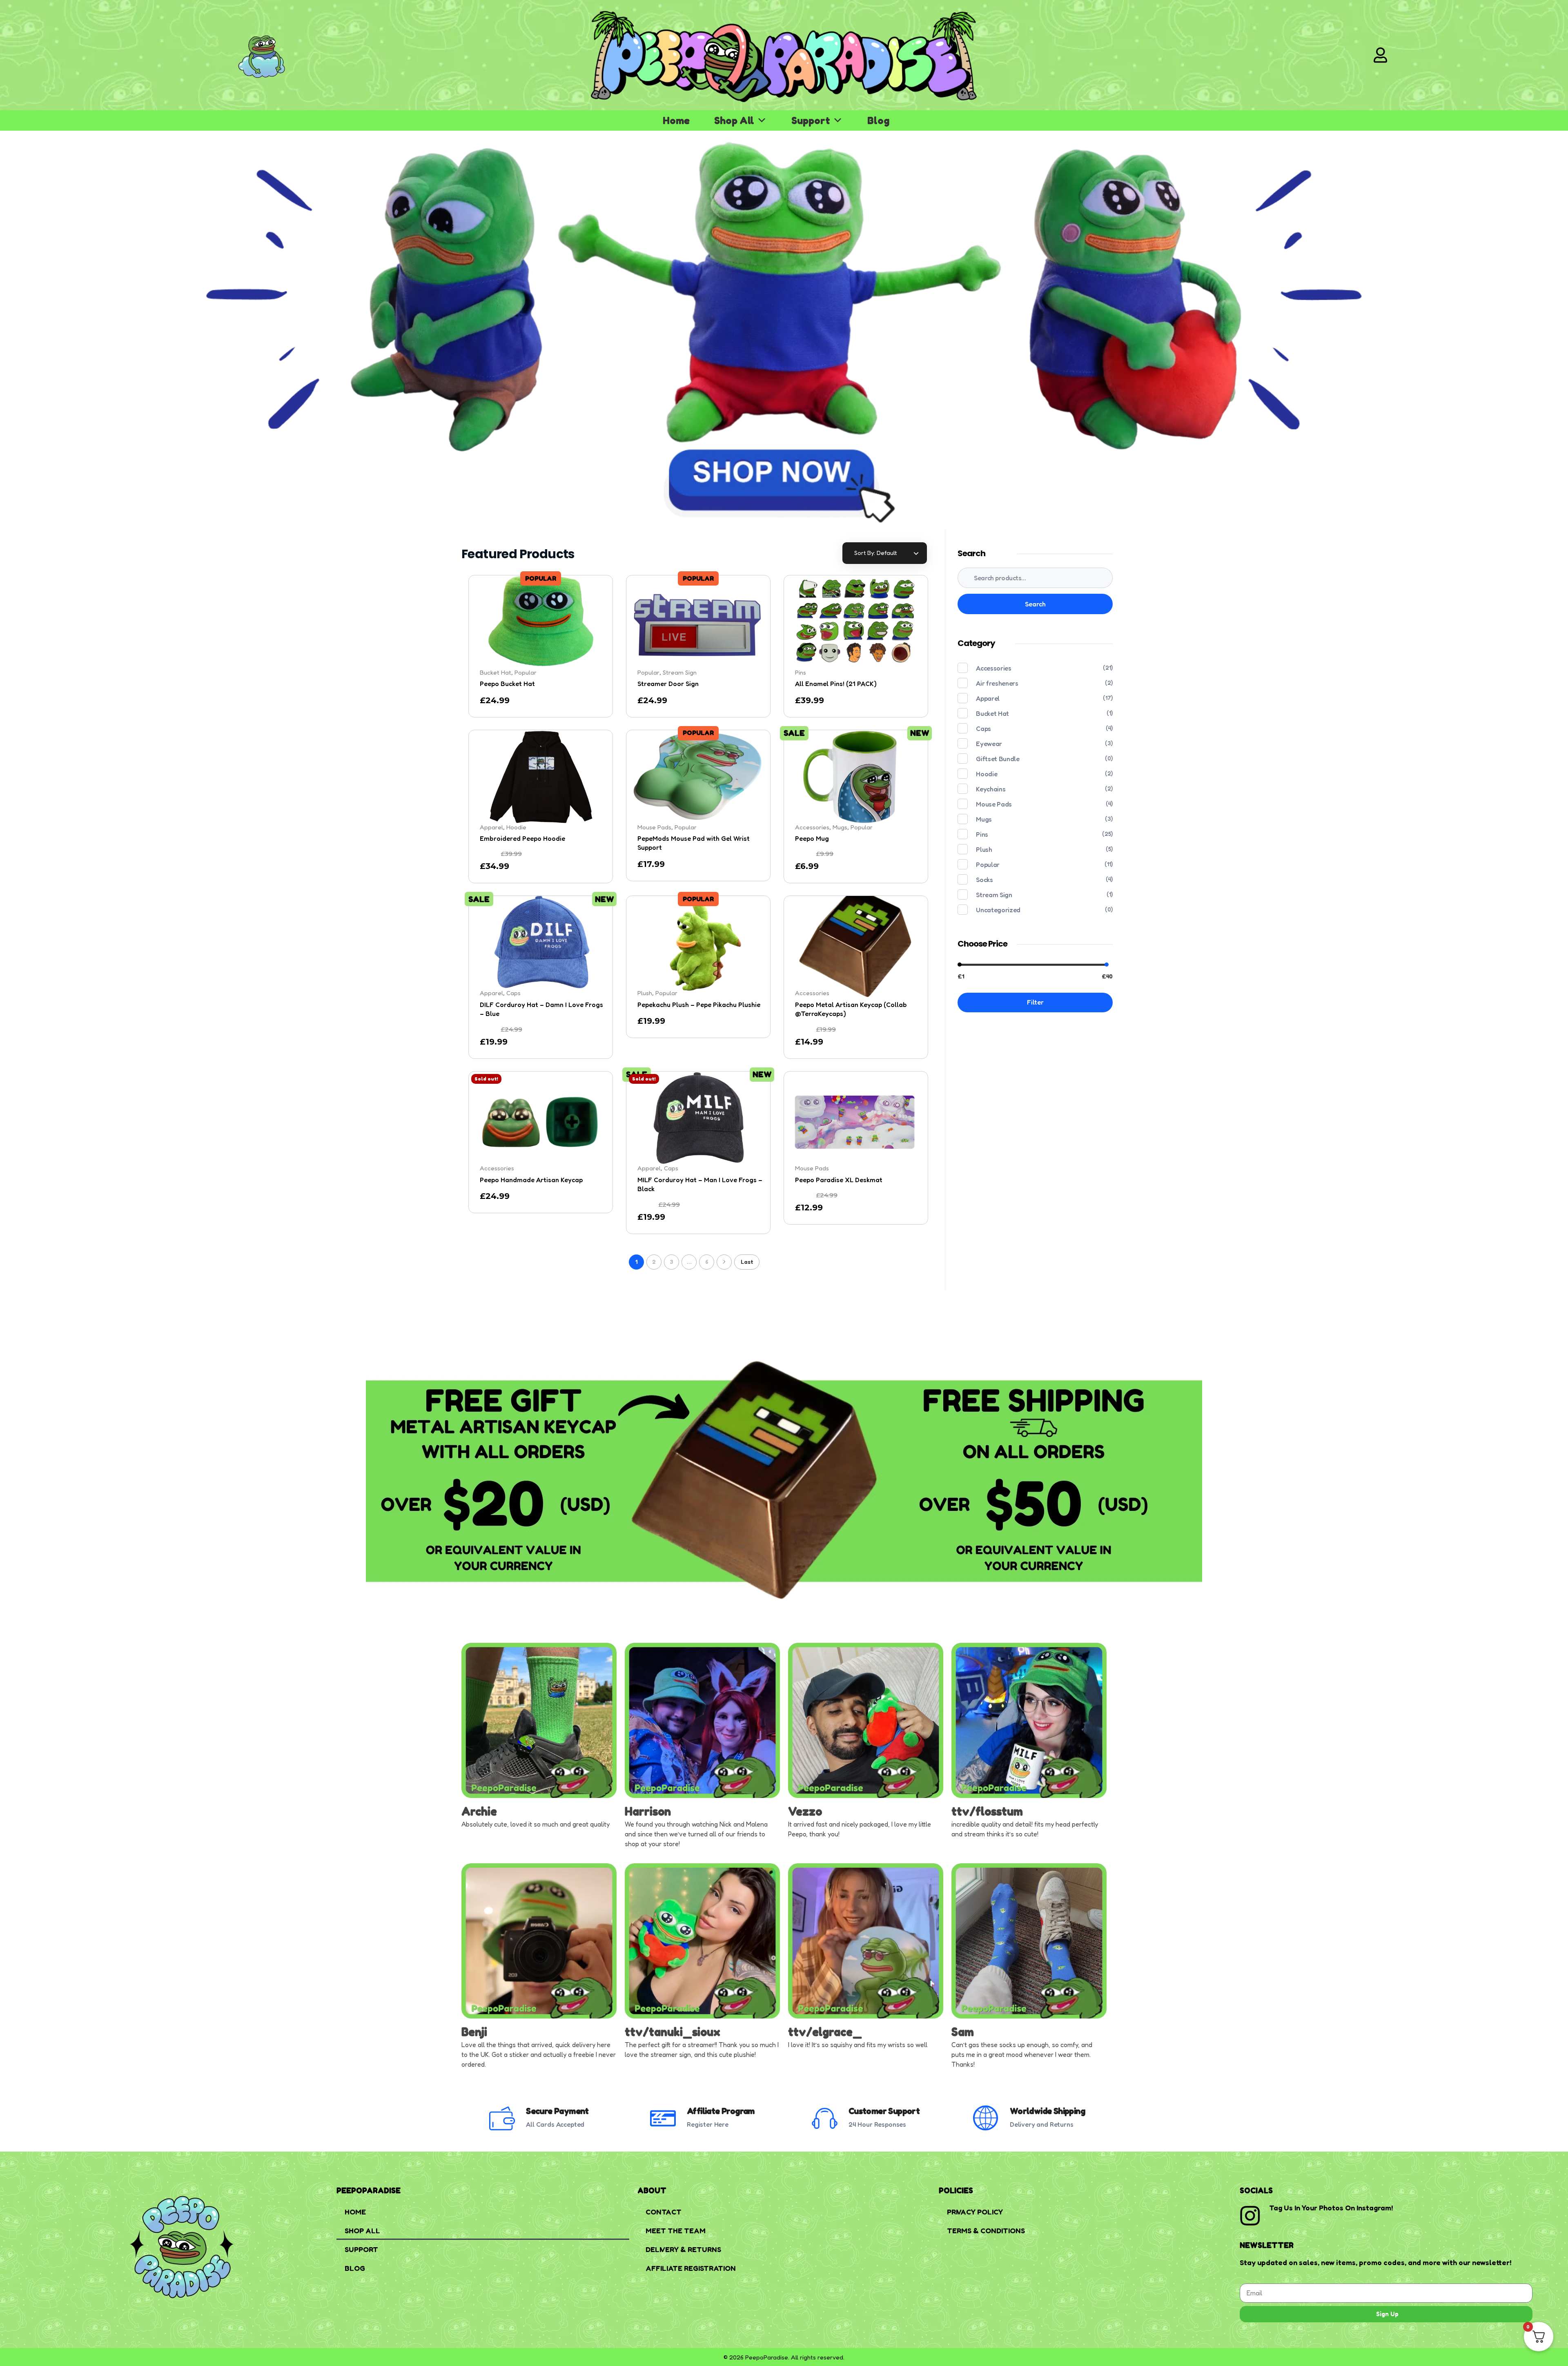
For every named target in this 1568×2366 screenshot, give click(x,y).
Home (676, 120)
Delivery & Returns (683, 2249)
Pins (801, 672)
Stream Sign (994, 895)
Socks (984, 880)
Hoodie (987, 774)
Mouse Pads (994, 804)
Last (747, 1262)
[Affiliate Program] (663, 2118)
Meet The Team (676, 2230)
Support (811, 120)
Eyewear (989, 744)
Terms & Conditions (986, 2230)
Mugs (984, 819)
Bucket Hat (992, 713)
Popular (988, 864)
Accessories (993, 668)
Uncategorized (998, 910)
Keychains (991, 789)
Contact (664, 2212)
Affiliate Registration (691, 2268)
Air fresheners (997, 683)
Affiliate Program (721, 2111)
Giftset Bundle (998, 759)
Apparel (988, 698)
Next (724, 1262)
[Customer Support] (825, 2118)
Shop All (734, 120)
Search (1035, 604)
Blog (878, 120)
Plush (984, 849)
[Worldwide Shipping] (986, 2118)
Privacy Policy (975, 2212)
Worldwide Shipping (1047, 2111)
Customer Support (884, 2111)
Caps (983, 729)
